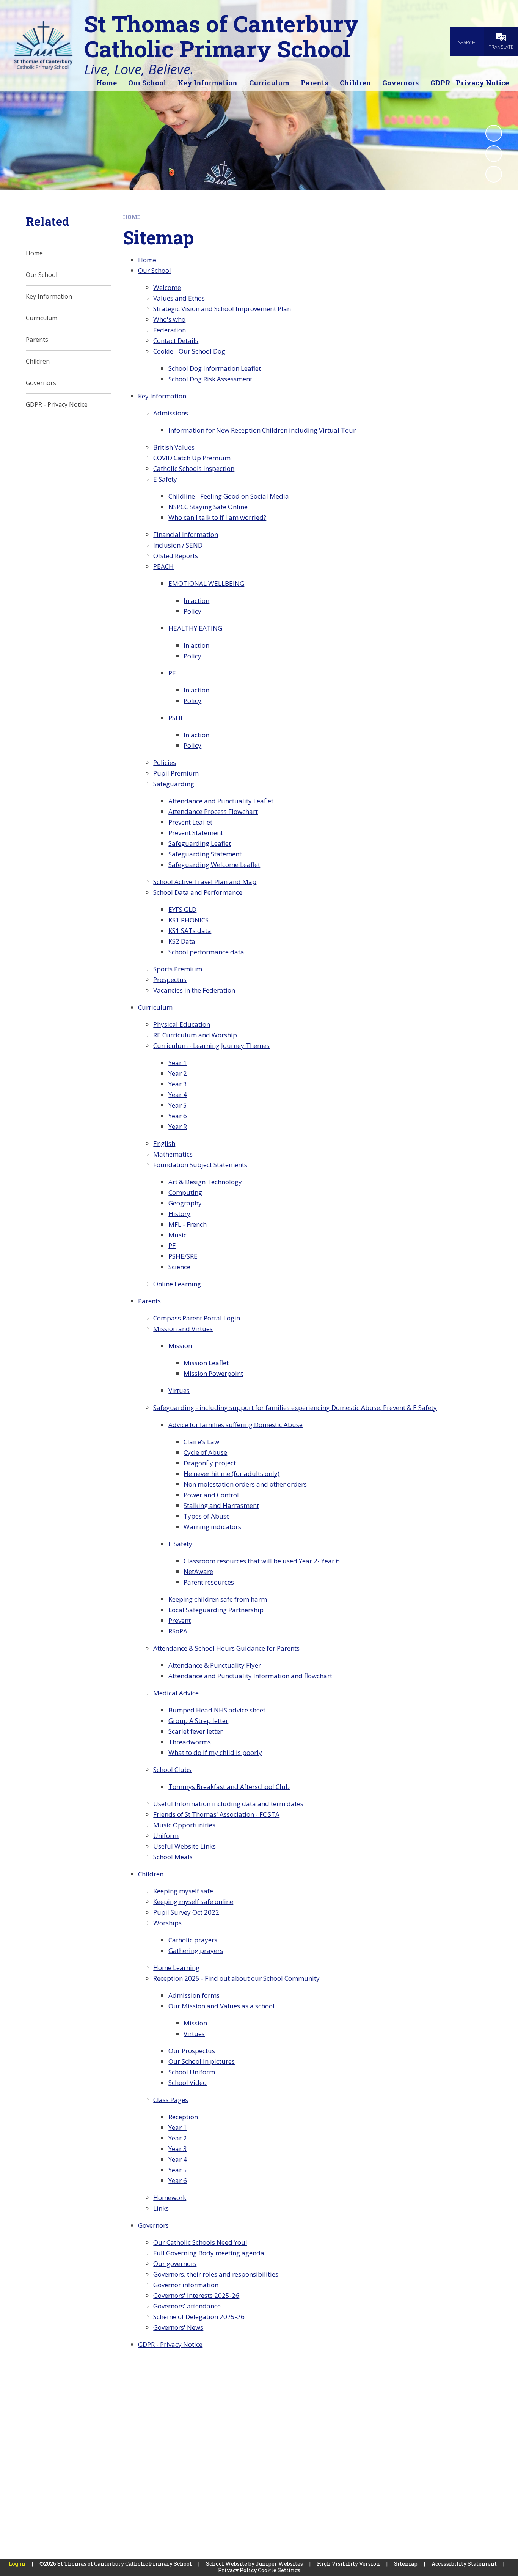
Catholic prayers (193, 1940)
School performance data (206, 952)
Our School (155, 270)
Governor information (186, 2285)
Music (177, 1235)
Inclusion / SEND (178, 545)
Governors (153, 2225)
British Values (174, 447)
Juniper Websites (279, 2564)
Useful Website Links (184, 1846)
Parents (149, 1301)
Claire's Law (201, 1442)
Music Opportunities (184, 1825)
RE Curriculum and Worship (195, 1035)
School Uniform (192, 2072)
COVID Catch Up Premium (192, 458)
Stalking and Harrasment (221, 1505)
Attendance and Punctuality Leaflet (221, 801)
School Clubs (172, 1770)
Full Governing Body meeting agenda (209, 2253)
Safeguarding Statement (205, 854)
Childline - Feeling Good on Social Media (229, 496)
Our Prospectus (192, 2051)
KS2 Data (182, 941)
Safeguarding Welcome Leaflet (214, 865)
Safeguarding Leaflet (200, 843)
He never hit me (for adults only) (232, 1474)
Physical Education (182, 1024)
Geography (185, 1203)
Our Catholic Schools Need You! (200, 2242)
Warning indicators (212, 1527)
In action (196, 600)
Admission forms (194, 1995)
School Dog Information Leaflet (215, 368)
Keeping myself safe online (193, 1902)
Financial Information (186, 534)
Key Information (162, 396)
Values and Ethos (179, 298)
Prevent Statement (196, 833)
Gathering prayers (196, 1950)
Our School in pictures (202, 2061)
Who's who (169, 319)
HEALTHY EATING (195, 628)
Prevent (180, 1620)
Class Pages (171, 2100)
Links (161, 2208)
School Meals (173, 1857)
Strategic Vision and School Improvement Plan (222, 309)
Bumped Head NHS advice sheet (217, 1710)
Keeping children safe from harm (218, 1599)
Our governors (175, 2264)
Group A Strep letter (198, 1721)
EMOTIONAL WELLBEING (206, 583)
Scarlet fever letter (195, 1731)
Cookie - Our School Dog (189, 351)
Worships (167, 1923)
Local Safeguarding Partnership (216, 1610)
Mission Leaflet (206, 1363)
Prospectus (170, 980)
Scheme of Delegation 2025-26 (199, 2317)
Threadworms (190, 1742)
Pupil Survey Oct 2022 (186, 1912)
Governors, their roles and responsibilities (216, 2274)
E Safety (165, 479)
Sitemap (406, 2564)
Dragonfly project (210, 1463)
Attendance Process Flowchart (213, 811)
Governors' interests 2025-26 (196, 2295)
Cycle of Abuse (205, 1452)
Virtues (179, 1390)
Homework (170, 2198)
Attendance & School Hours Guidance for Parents (226, 1648)
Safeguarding (174, 784)
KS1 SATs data (190, 931)
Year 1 (178, 1063)
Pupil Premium (176, 773)
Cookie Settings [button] (279, 2570)
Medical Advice (176, 1693)
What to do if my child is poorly (215, 1752)
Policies (165, 762)
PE (172, 673)
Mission (180, 1346)
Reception (183, 2117)
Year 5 (178, 1105)
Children (151, 1874)
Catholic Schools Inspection (194, 468)
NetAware (198, 1571)
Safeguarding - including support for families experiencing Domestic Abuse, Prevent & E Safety (295, 1408)
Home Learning (176, 1968)
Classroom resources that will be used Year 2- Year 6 (262, 1561)
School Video (188, 2083)
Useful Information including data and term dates (228, 1804)
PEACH (163, 566)
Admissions (171, 413)
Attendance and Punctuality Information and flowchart (250, 1676)
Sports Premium (178, 969)
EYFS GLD (182, 909)
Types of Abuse (207, 1516)
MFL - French (188, 1224)
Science (179, 1267)
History (179, 1214)
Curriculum (155, 1007)
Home (132, 217)
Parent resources (209, 1582)
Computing (185, 1192)
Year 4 (178, 1094)
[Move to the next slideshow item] (494, 174)
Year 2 (178, 1073)
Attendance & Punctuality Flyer (215, 1665)
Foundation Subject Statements (200, 1165)
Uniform (166, 1836)
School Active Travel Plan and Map (205, 882)
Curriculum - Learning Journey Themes (211, 1046)
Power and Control (211, 1495)
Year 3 (178, 1084)
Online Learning (177, 1284)
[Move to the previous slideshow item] (494, 154)
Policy (192, 611)
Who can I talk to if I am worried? (217, 517)
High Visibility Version (348, 2564)
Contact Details (176, 341)
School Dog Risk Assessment (210, 379)
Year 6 (178, 1116)
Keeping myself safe (183, 1891)
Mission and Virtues (183, 1329)
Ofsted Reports (176, 556)
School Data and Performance (198, 892)
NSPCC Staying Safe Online (208, 507)
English (164, 1143)
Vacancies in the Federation (194, 990)
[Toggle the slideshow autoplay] (494, 133)
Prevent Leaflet (190, 822)
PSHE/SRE (183, 1256)
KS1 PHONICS (188, 920)
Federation (170, 330)
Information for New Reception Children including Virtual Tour (262, 430)
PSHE (176, 718)
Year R (178, 1126)
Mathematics (173, 1154)
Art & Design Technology (205, 1182)
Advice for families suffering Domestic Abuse (235, 1425)
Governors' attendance (187, 2306)
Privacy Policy (237, 2570)
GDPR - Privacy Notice (170, 2344)
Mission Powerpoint (213, 1373)
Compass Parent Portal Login (197, 1318)
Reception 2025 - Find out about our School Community (236, 1978)
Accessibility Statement (464, 2564)
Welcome (167, 287)
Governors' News (178, 2327)
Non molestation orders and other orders (245, 1484)
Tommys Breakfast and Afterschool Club (229, 1787)
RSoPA (178, 1631)
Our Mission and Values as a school (221, 2006)
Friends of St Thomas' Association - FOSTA (216, 1814)
